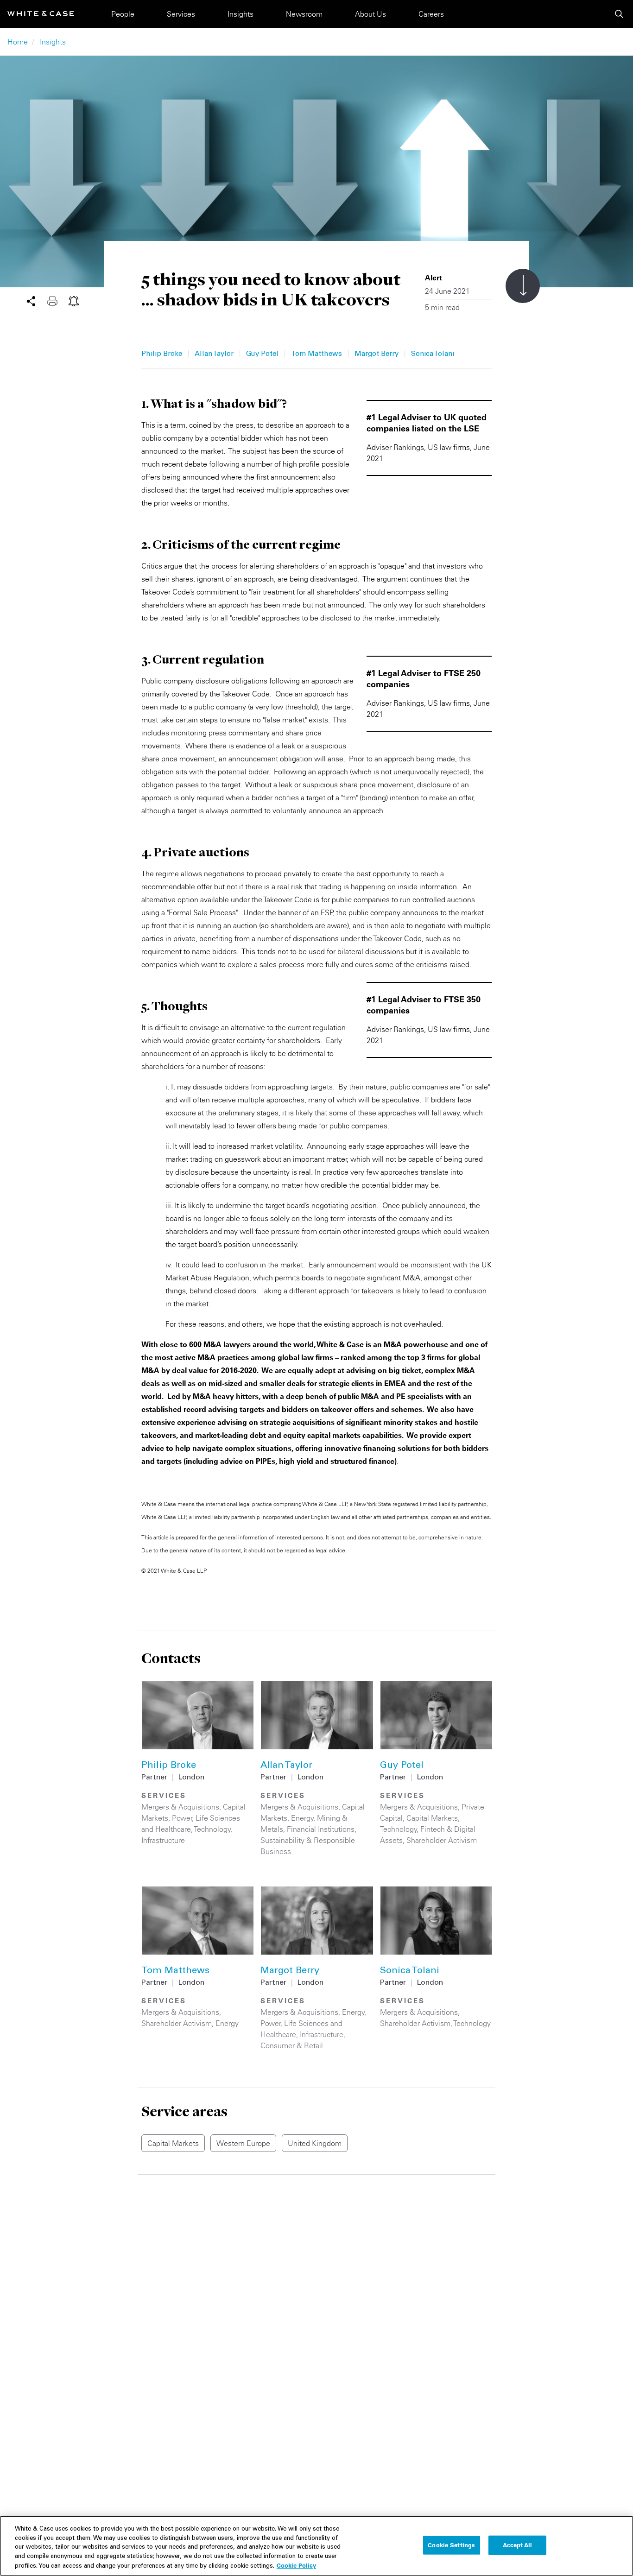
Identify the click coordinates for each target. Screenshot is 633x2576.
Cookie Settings (451, 2545)
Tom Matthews (316, 354)
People (123, 14)
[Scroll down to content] (523, 286)
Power (182, 1818)
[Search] (619, 14)
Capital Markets (432, 1818)
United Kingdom (315, 2143)
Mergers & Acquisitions (180, 1807)
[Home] (41, 14)
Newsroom (304, 14)
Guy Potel (262, 354)
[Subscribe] (74, 300)
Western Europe (243, 2143)
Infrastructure (163, 1840)
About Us (370, 14)
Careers (431, 14)
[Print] (58, 300)
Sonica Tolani (433, 354)
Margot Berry (377, 354)
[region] (316, 2546)
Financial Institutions (321, 1829)
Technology (212, 1829)
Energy (302, 1818)
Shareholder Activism (442, 1840)
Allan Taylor (214, 354)
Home (18, 42)
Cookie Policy (296, 2565)
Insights (241, 14)
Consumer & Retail (292, 2045)
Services (181, 14)
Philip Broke (162, 354)
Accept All (517, 2545)
